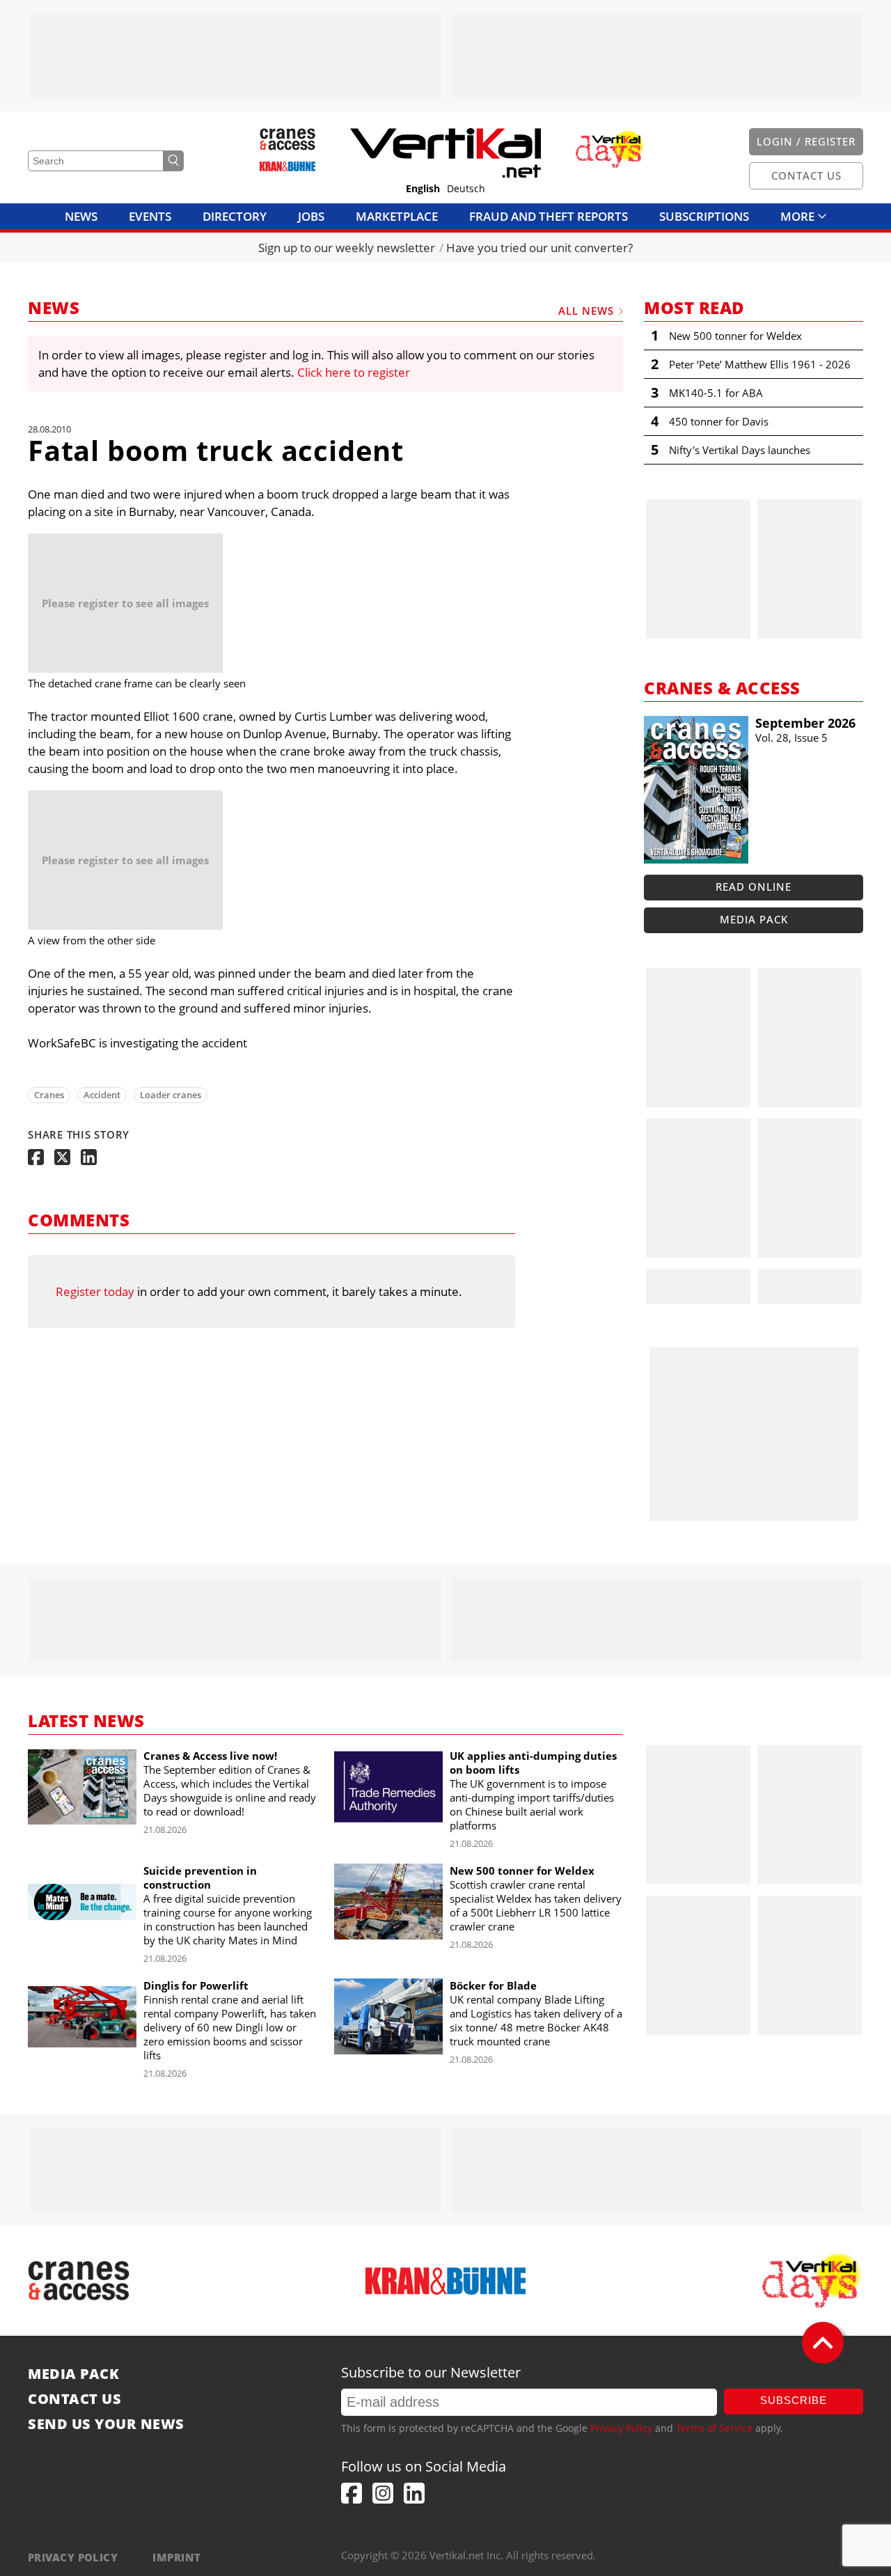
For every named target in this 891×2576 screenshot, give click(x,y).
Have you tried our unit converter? (539, 248)
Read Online (754, 887)
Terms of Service (714, 2428)
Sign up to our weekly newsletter (347, 248)
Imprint (176, 2557)
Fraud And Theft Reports (549, 216)
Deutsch (466, 189)
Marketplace (397, 216)
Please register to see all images (125, 603)
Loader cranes (171, 1095)
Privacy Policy (621, 2428)
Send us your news (106, 2424)
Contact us (74, 2399)
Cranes (49, 1095)
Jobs (311, 216)
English (423, 189)
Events (150, 216)
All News (586, 311)
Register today (95, 1291)
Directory (235, 216)
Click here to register (354, 372)
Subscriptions (704, 216)
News (81, 216)
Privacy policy (73, 2557)
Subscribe (794, 2400)
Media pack (754, 919)
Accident (102, 1095)
